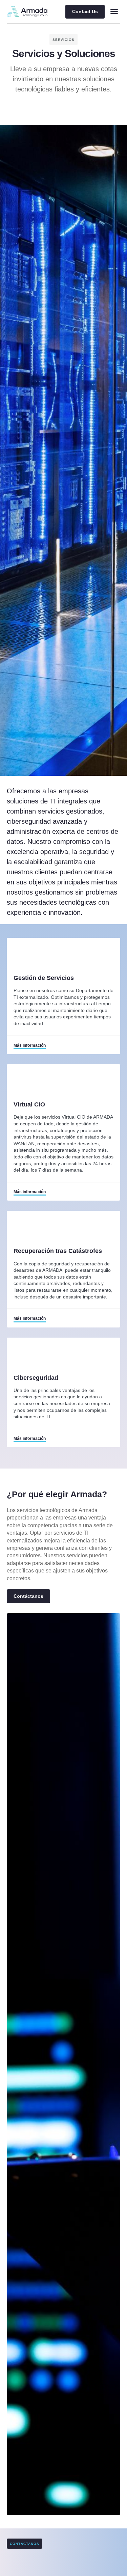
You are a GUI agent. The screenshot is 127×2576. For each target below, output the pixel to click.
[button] (114, 11)
